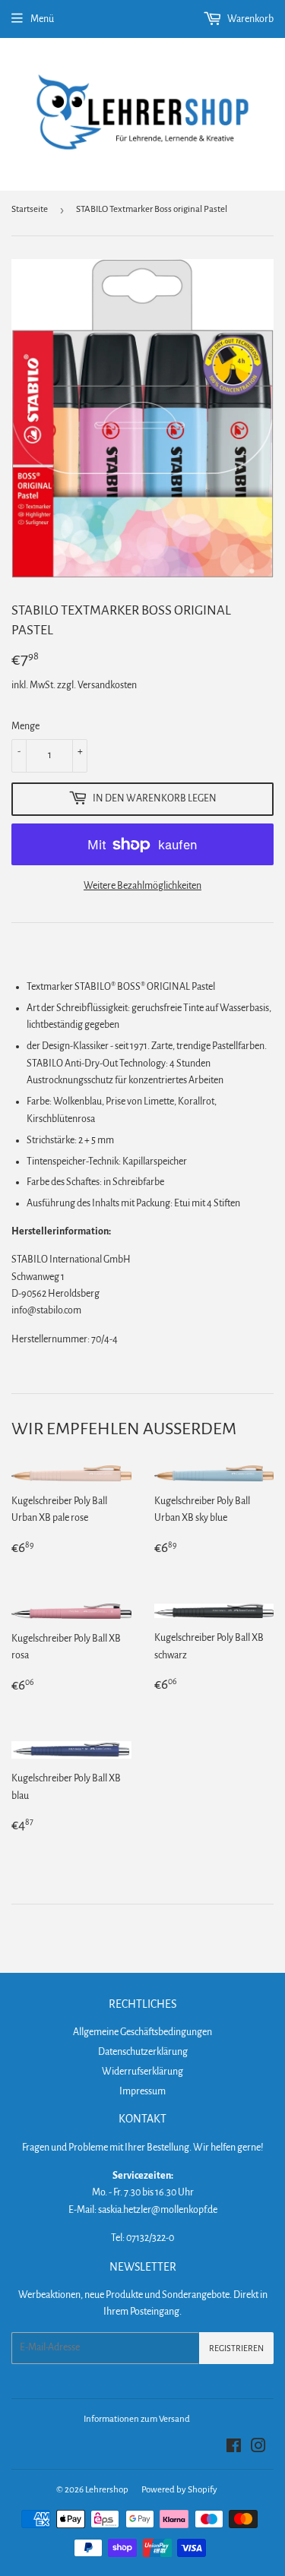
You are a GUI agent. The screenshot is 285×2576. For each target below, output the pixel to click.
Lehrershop (107, 2490)
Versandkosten (107, 685)
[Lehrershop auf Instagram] (258, 2448)
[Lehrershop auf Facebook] (234, 2448)
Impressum (142, 2091)
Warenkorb (250, 19)
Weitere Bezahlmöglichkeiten (142, 886)
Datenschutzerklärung (143, 2052)
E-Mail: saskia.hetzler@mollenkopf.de (143, 2210)
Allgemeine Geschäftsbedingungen (142, 2032)
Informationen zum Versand (137, 2419)
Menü (42, 19)
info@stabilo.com (46, 1310)
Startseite (30, 209)
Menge (25, 726)
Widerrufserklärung (142, 2072)
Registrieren (236, 2348)
